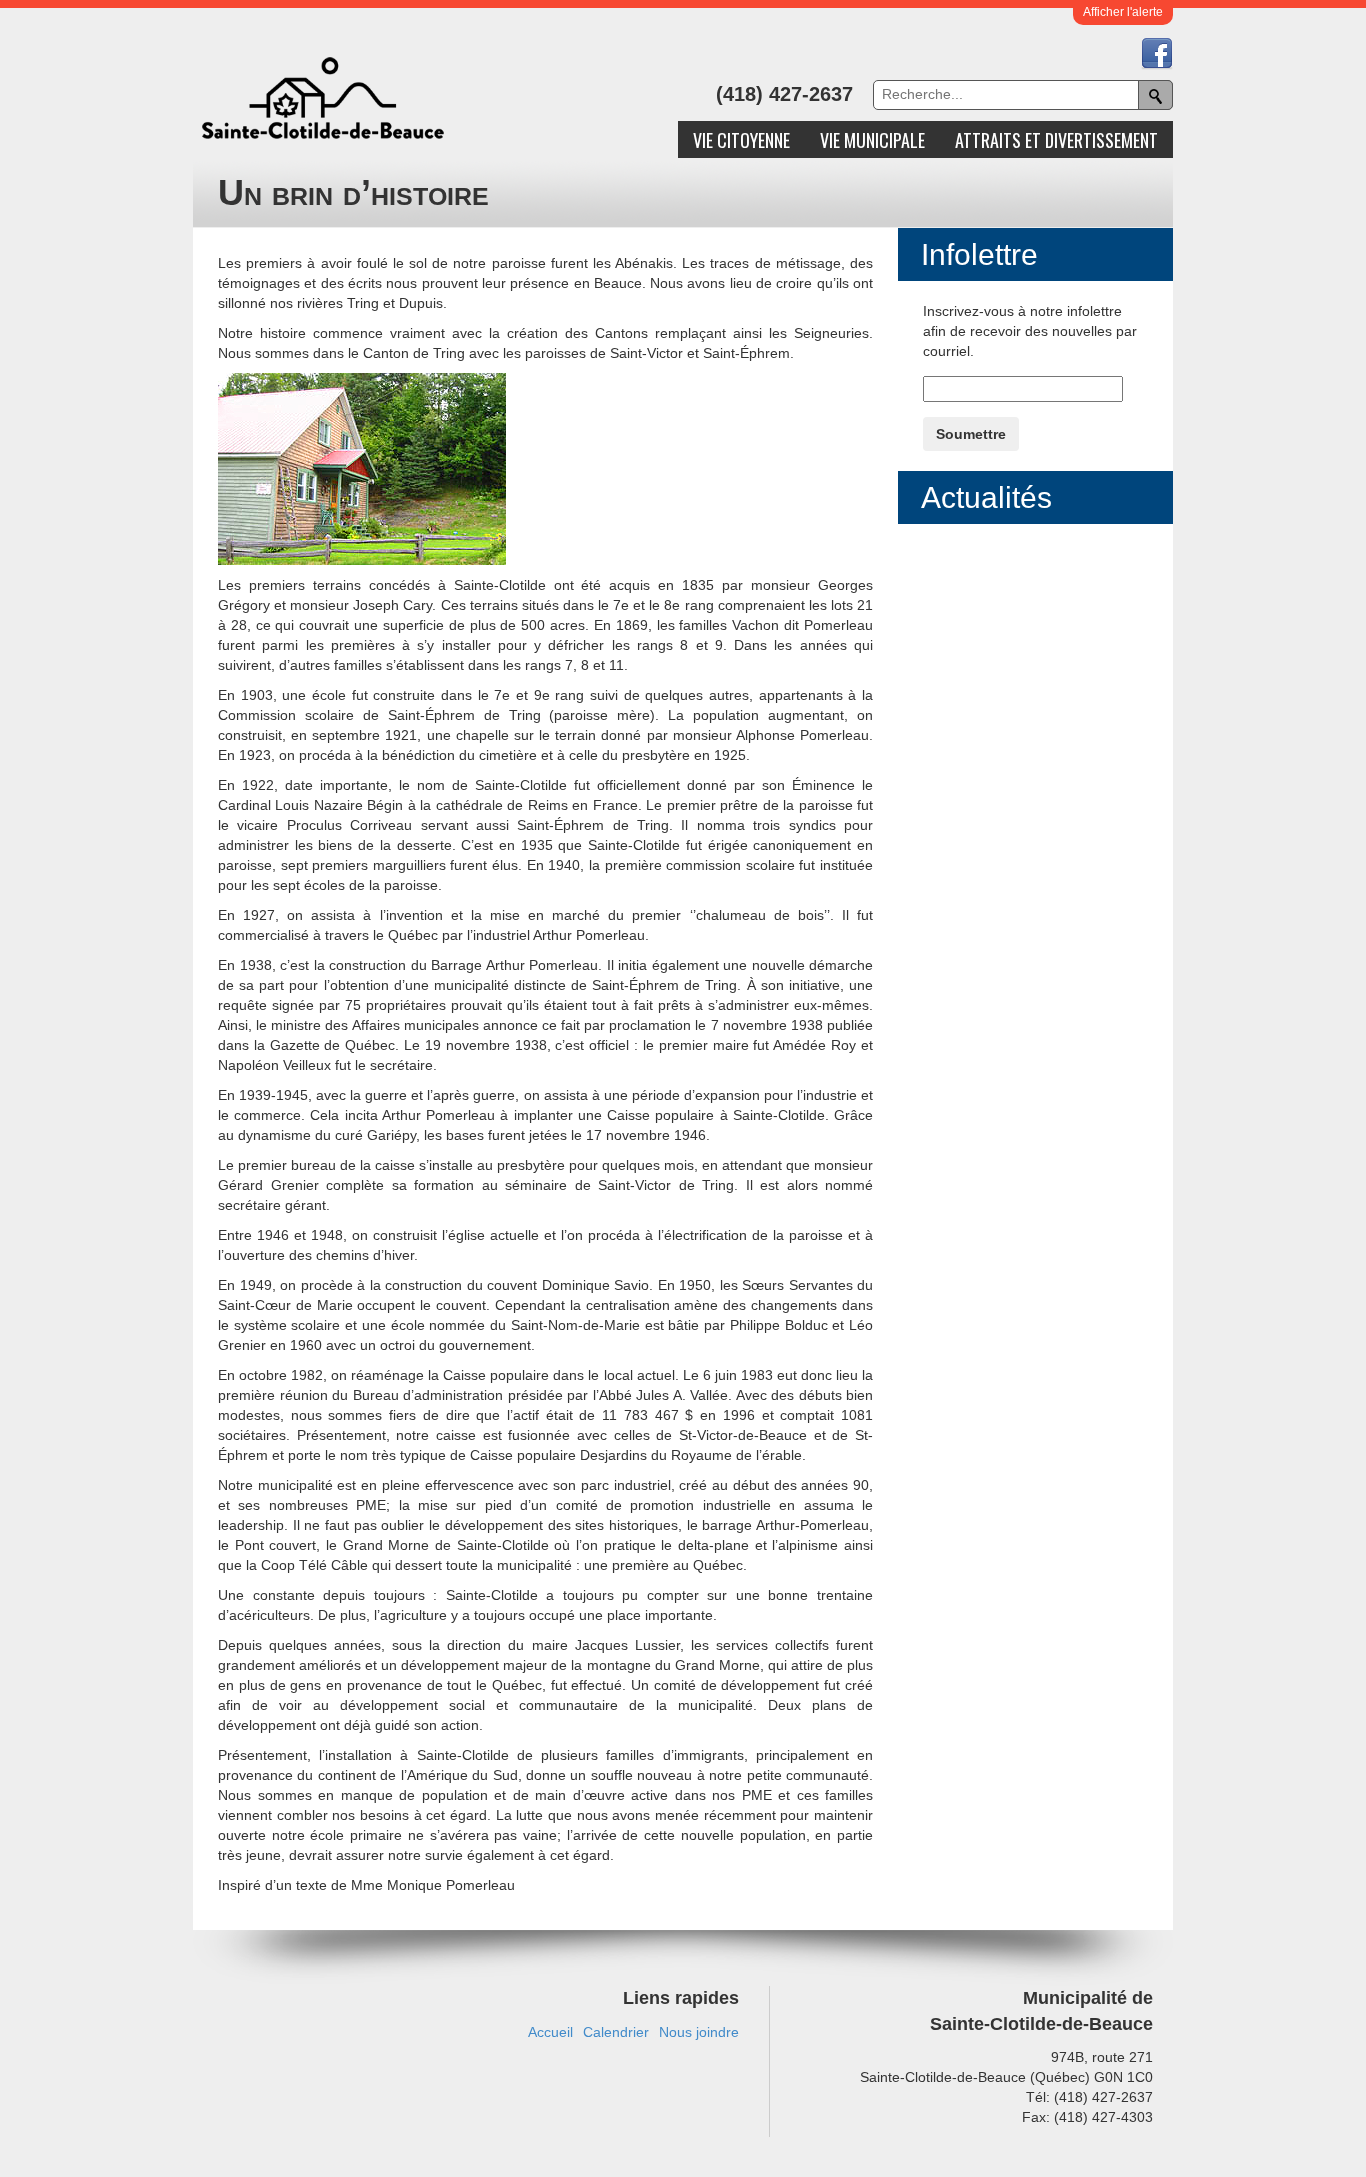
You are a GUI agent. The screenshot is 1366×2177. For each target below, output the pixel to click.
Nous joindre (699, 2032)
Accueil (550, 2032)
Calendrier (616, 2032)
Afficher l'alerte (1123, 12)
